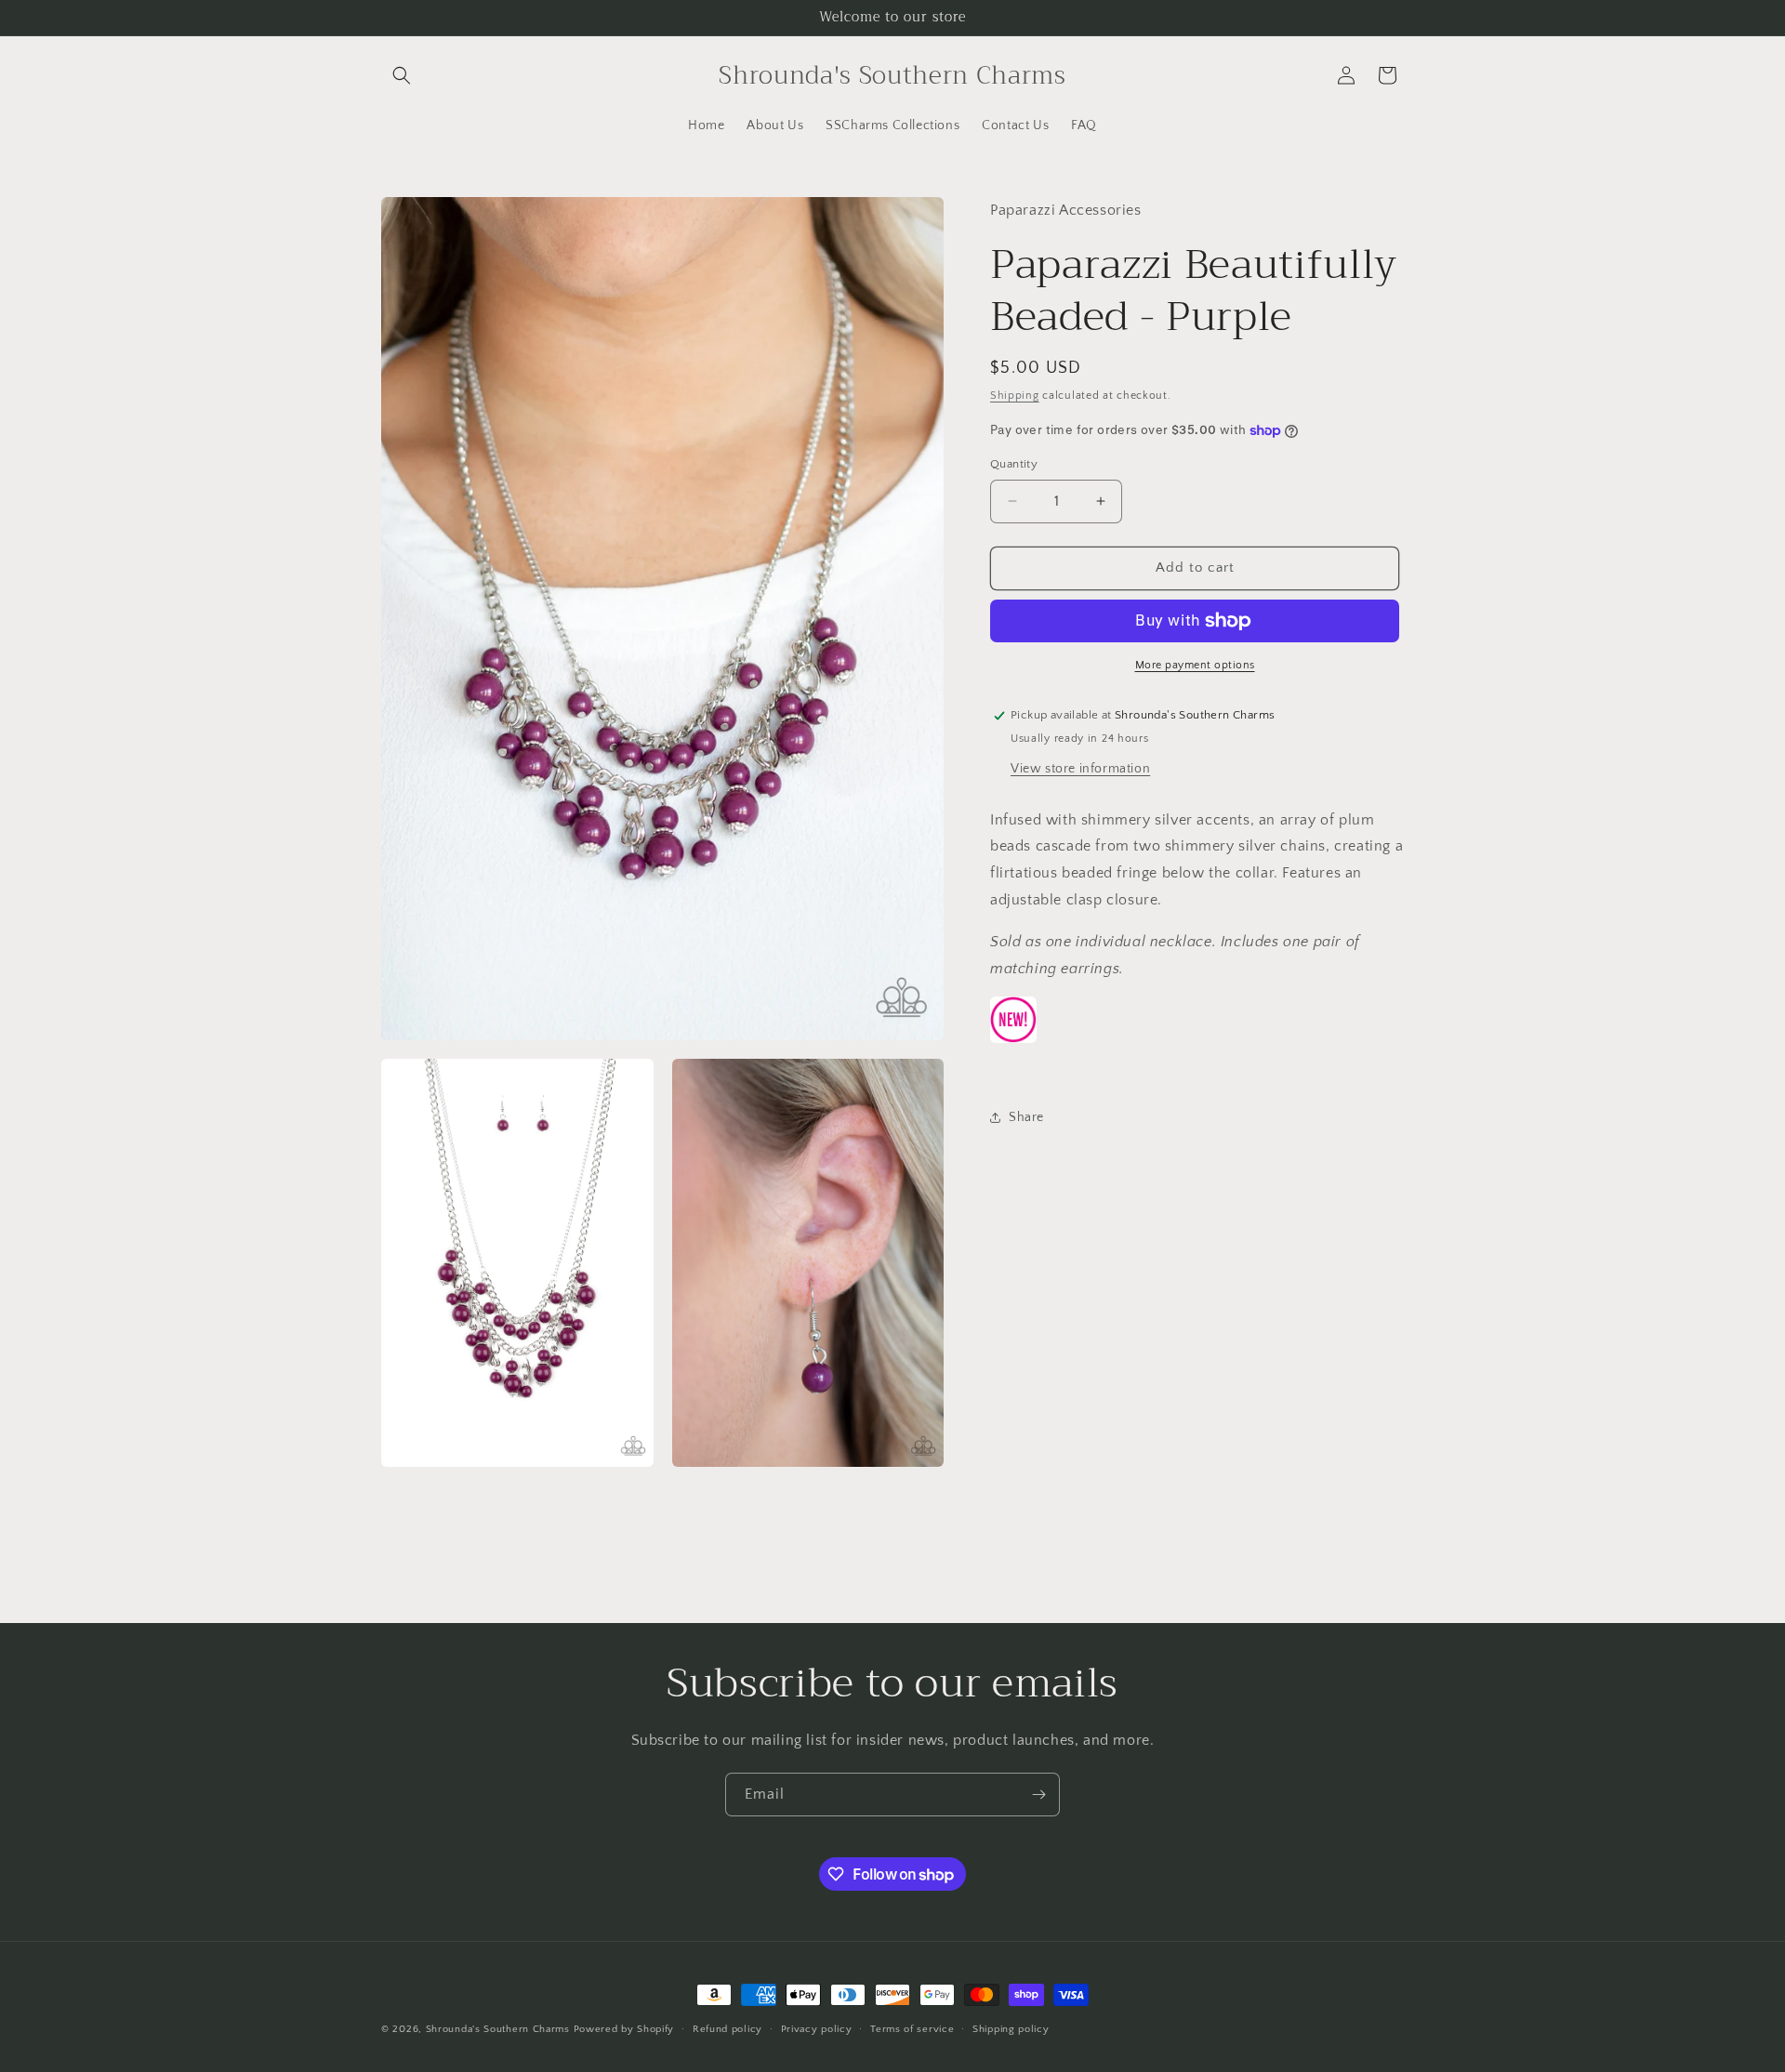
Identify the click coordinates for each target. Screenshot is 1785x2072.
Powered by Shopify (624, 2029)
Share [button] (1026, 1117)
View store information (1080, 769)
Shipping (1015, 396)
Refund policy (727, 2029)
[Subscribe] (1038, 1795)
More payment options (1195, 665)
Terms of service (912, 2029)
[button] (402, 75)
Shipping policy (1011, 2029)
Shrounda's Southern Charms (500, 2029)
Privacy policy (817, 2029)
